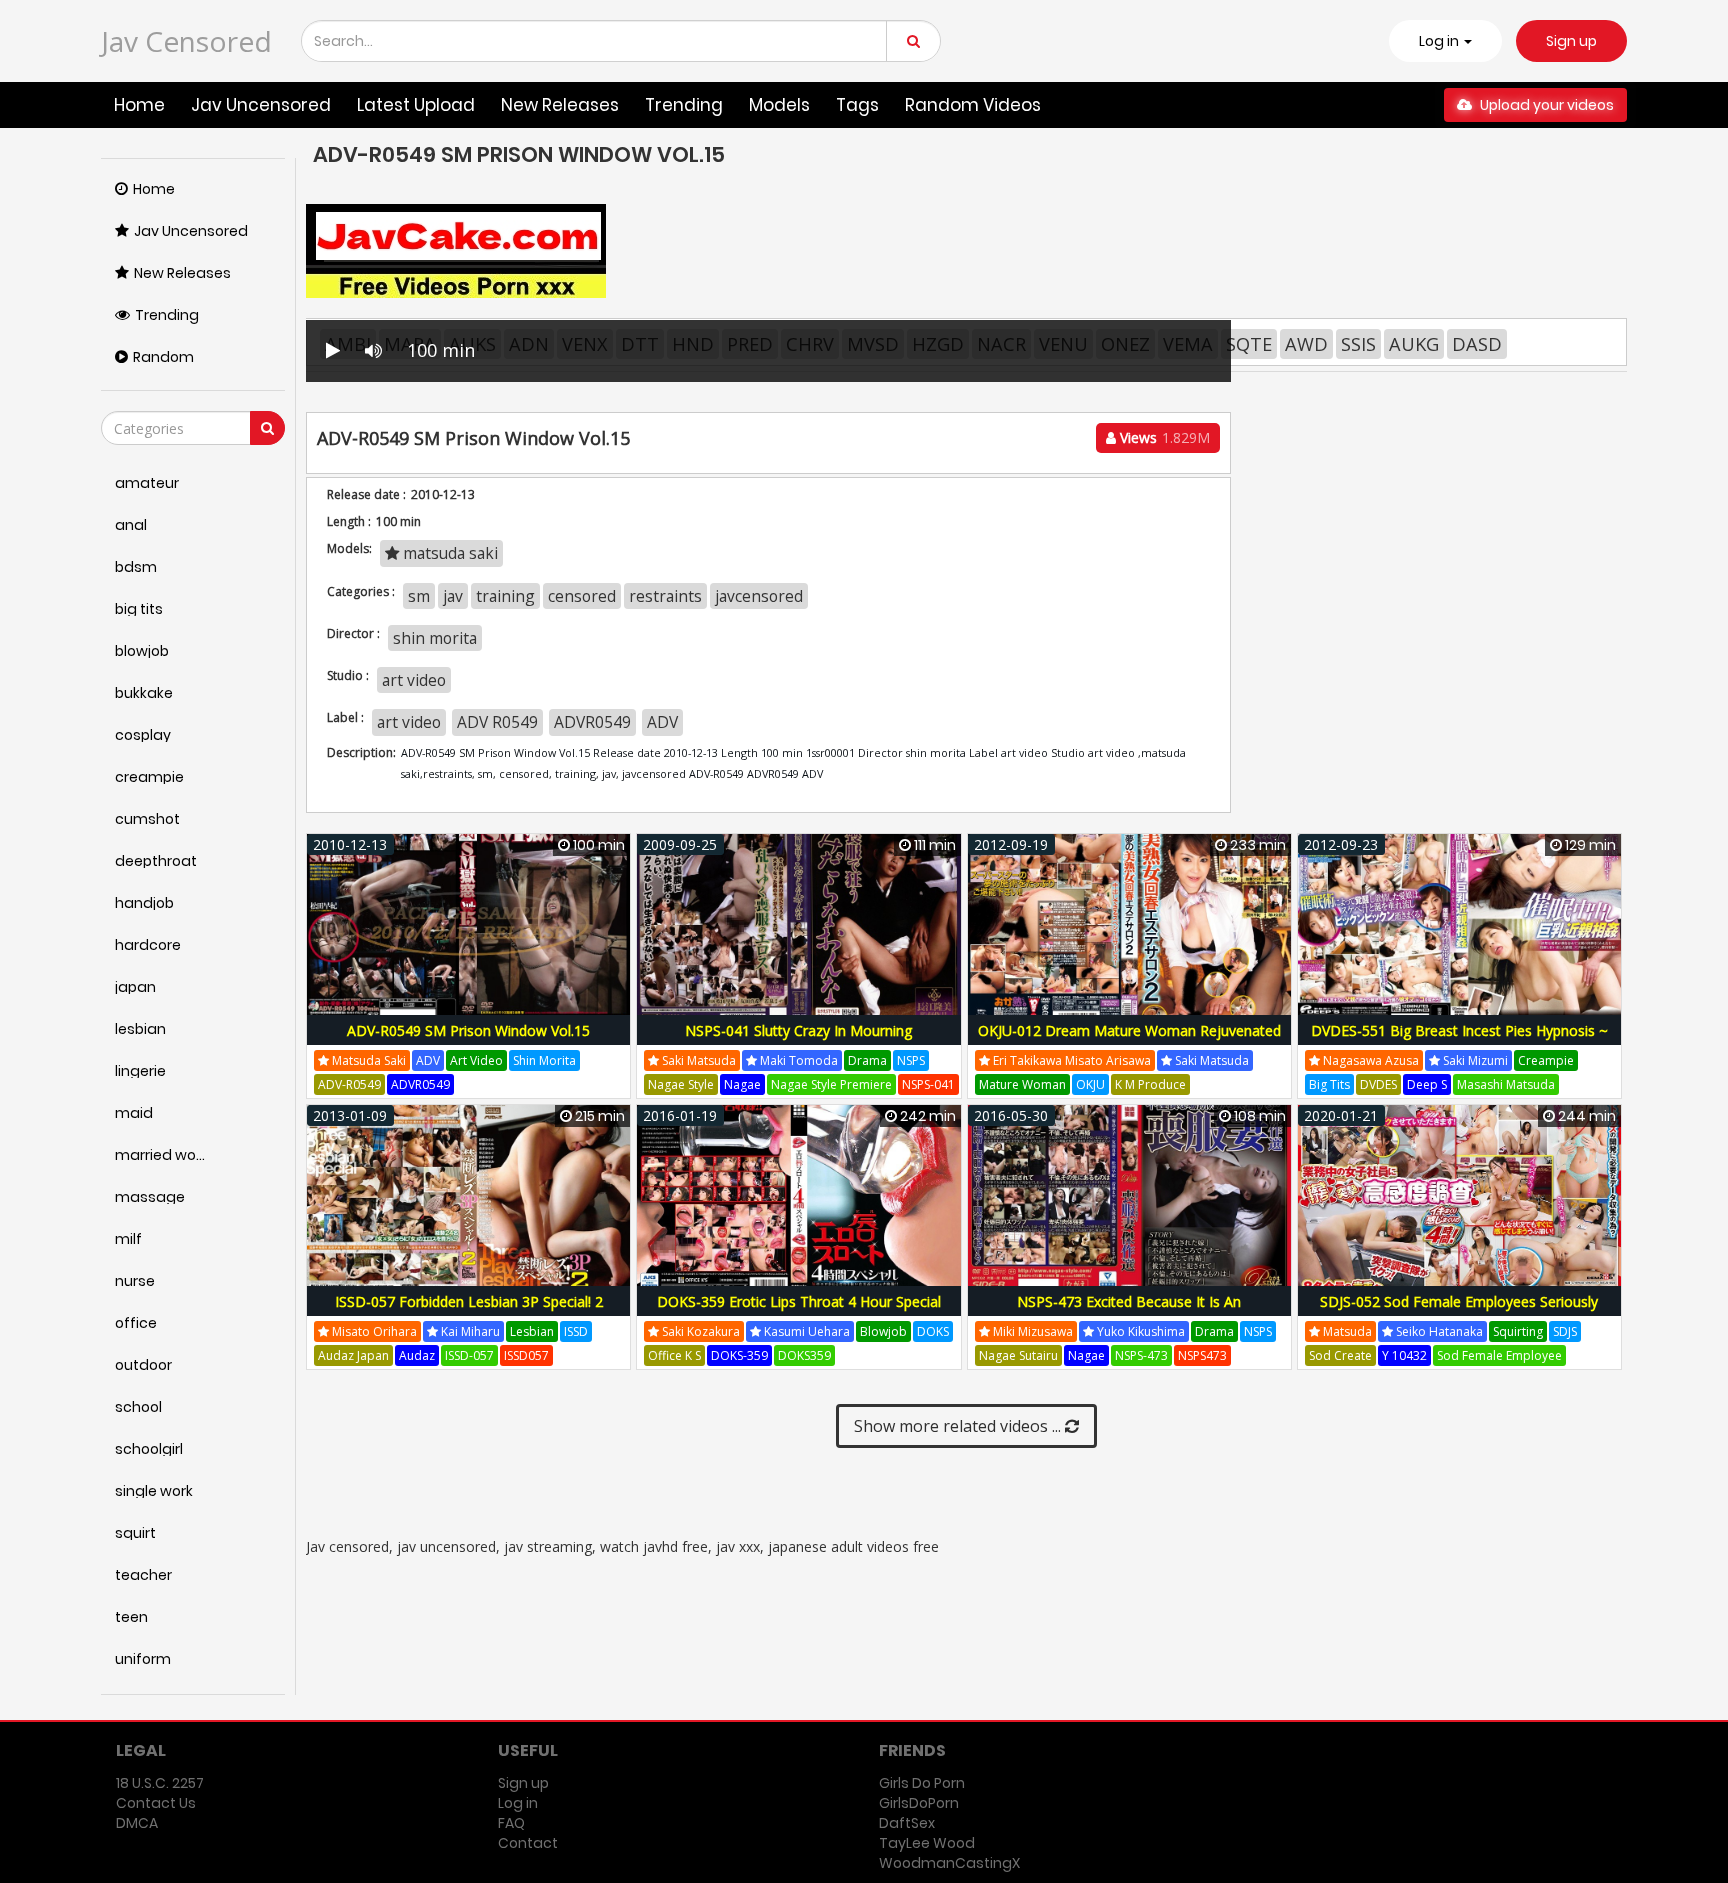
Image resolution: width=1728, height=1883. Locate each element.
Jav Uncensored (261, 105)
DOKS (933, 1331)
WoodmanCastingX (949, 1863)
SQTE (1249, 344)
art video (414, 680)
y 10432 (1404, 1355)
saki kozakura (699, 1331)
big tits (1329, 1084)
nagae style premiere (831, 1084)
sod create (1340, 1355)
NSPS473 (1202, 1355)
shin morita (435, 638)
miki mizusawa (1031, 1331)
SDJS (1565, 1331)
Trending (684, 105)
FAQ (511, 1823)
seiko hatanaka (1438, 1331)
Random (163, 357)
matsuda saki (448, 553)
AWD (1306, 344)
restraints (665, 596)
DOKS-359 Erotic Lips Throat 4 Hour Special (799, 1301)
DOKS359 (804, 1355)
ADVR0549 (592, 722)
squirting (1518, 1331)
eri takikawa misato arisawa (1070, 1060)
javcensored (759, 596)
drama (867, 1060)
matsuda (1346, 1331)
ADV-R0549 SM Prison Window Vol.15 (468, 1030)
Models (779, 105)
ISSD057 (526, 1355)
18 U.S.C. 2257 (160, 1783)
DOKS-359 (739, 1355)
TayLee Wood (927, 1843)
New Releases (560, 105)
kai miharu (469, 1331)
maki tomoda (797, 1060)
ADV (662, 722)
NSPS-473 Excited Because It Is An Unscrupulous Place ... (1129, 1312)
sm (419, 596)
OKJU (1090, 1084)
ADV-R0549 (349, 1084)
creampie (1546, 1060)
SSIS (1358, 344)
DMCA (137, 1823)
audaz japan (353, 1355)
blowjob (883, 1331)
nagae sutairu (1018, 1355)
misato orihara (373, 1331)
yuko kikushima (1139, 1331)
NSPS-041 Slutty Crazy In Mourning (798, 1030)
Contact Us (156, 1803)
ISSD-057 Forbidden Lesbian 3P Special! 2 (469, 1301)
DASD (1477, 344)
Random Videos (973, 105)
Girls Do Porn (922, 1783)
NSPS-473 (1141, 1355)
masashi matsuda (1506, 1084)
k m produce (1150, 1084)
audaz (417, 1355)
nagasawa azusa (1369, 1060)
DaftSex (907, 1823)
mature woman (1022, 1084)
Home (139, 105)
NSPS (911, 1060)
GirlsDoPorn (919, 1803)
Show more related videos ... (959, 1426)
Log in (518, 1803)
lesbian (532, 1331)
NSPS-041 (928, 1084)
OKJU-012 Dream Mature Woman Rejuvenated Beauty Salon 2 (1129, 1041)
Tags (857, 105)
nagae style (681, 1084)
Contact (528, 1843)
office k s (674, 1355)
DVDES (1378, 1084)
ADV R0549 (497, 722)
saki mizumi (1474, 1060)
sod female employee (1499, 1355)
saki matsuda (697, 1060)
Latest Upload (416, 105)
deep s (1427, 1084)
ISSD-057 (469, 1355)
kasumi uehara (805, 1331)
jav (453, 596)
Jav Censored (186, 41)
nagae (742, 1084)
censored (582, 596)
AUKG (1414, 344)
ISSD (576, 1331)
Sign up (1571, 41)
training (505, 596)
